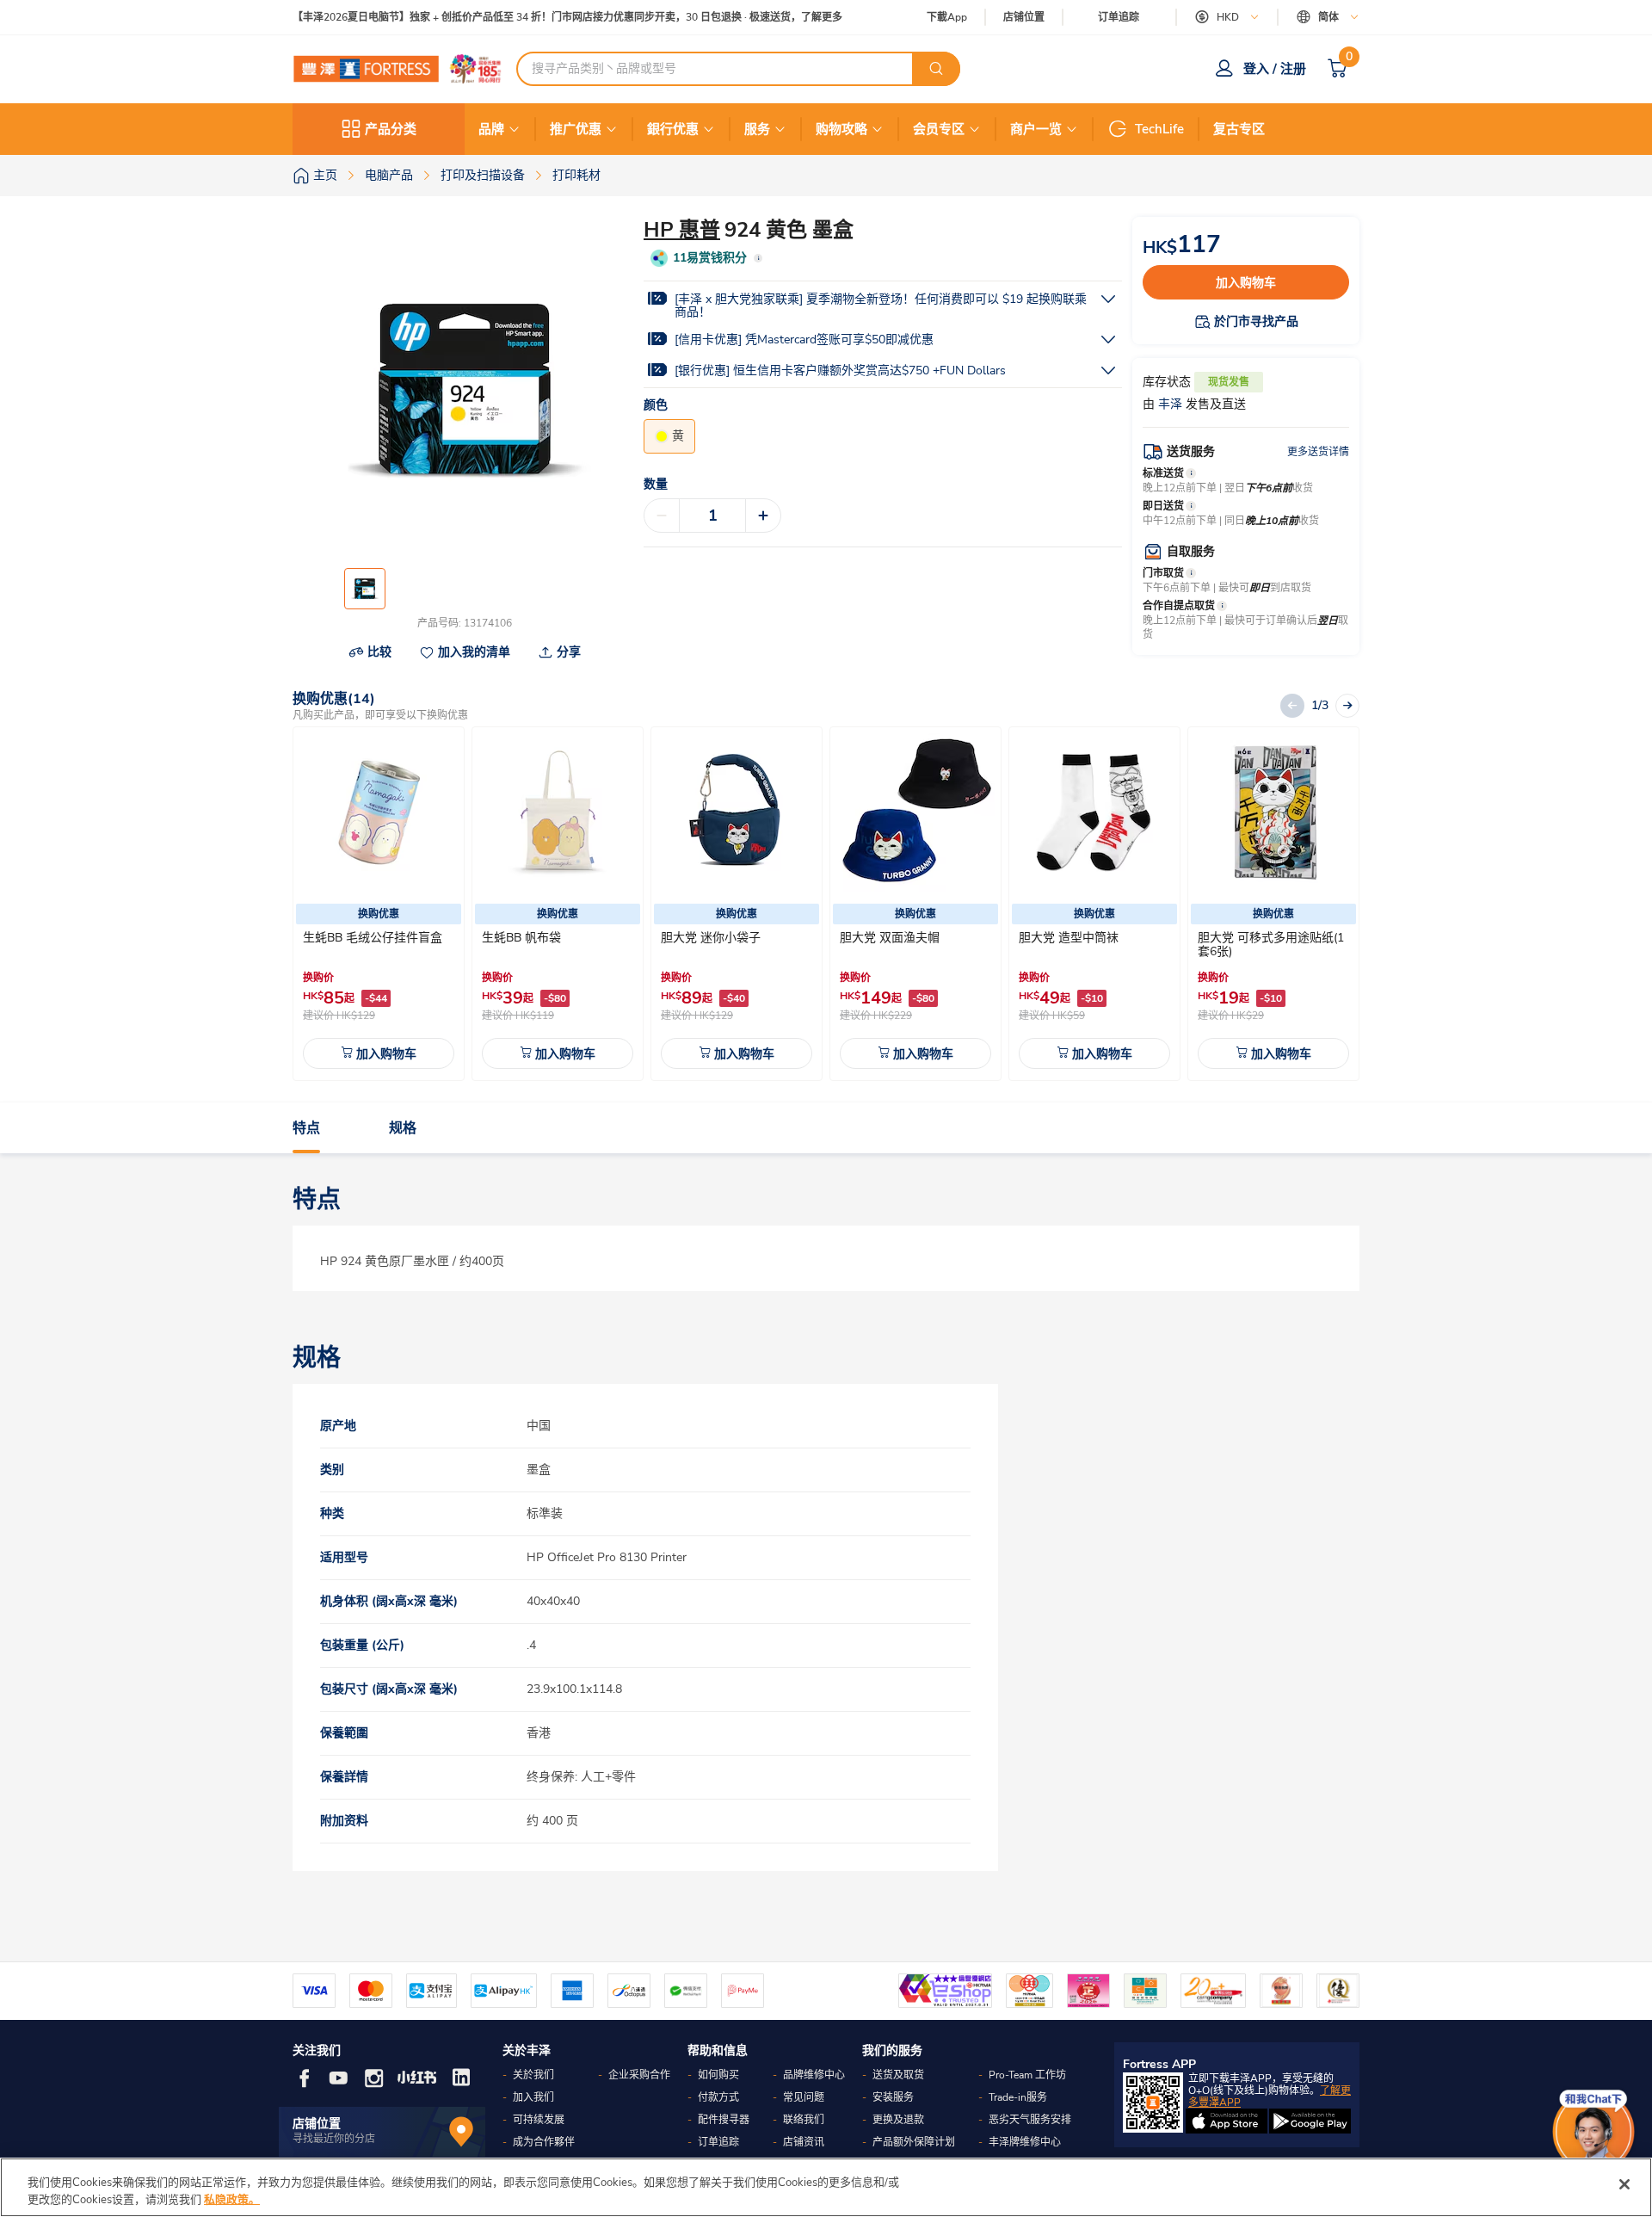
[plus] (763, 516)
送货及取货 (898, 2075)
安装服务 (893, 2097)
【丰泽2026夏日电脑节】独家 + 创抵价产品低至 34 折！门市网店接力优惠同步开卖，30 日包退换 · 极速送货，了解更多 (567, 18)
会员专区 (939, 129)
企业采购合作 (639, 2075)
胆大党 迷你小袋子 (711, 938)
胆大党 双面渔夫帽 (890, 938)
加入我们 (533, 2097)
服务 (757, 129)
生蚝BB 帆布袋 (521, 938)
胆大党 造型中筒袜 (1069, 938)
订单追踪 (1119, 17)
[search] (936, 69)
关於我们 (533, 2075)
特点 (306, 1128)
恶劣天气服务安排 (1030, 2120)
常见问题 (804, 2097)
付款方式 (718, 2097)
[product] (379, 812)
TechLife (1159, 129)
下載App (947, 17)
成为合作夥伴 (544, 2142)
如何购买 (718, 2075)
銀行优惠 (673, 129)
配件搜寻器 (724, 2120)
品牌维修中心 (814, 2075)
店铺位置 (1024, 18)
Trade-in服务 (1018, 2097)
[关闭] (1624, 2184)
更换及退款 (898, 2120)
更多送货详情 (1318, 452)
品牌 (491, 129)
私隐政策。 (232, 2199)
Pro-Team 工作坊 (1027, 2075)
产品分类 (391, 129)
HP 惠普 (682, 230)
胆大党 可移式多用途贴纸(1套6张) (1271, 945)
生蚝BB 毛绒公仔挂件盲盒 (373, 938)
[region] (826, 2187)
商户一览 (1036, 129)
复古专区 (1239, 129)
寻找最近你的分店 (334, 2139)
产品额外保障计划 (914, 2142)
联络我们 (804, 2120)
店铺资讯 (804, 2142)
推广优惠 (576, 129)
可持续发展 (539, 2120)
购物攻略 (841, 129)
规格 (403, 1128)
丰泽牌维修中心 (1025, 2142)
